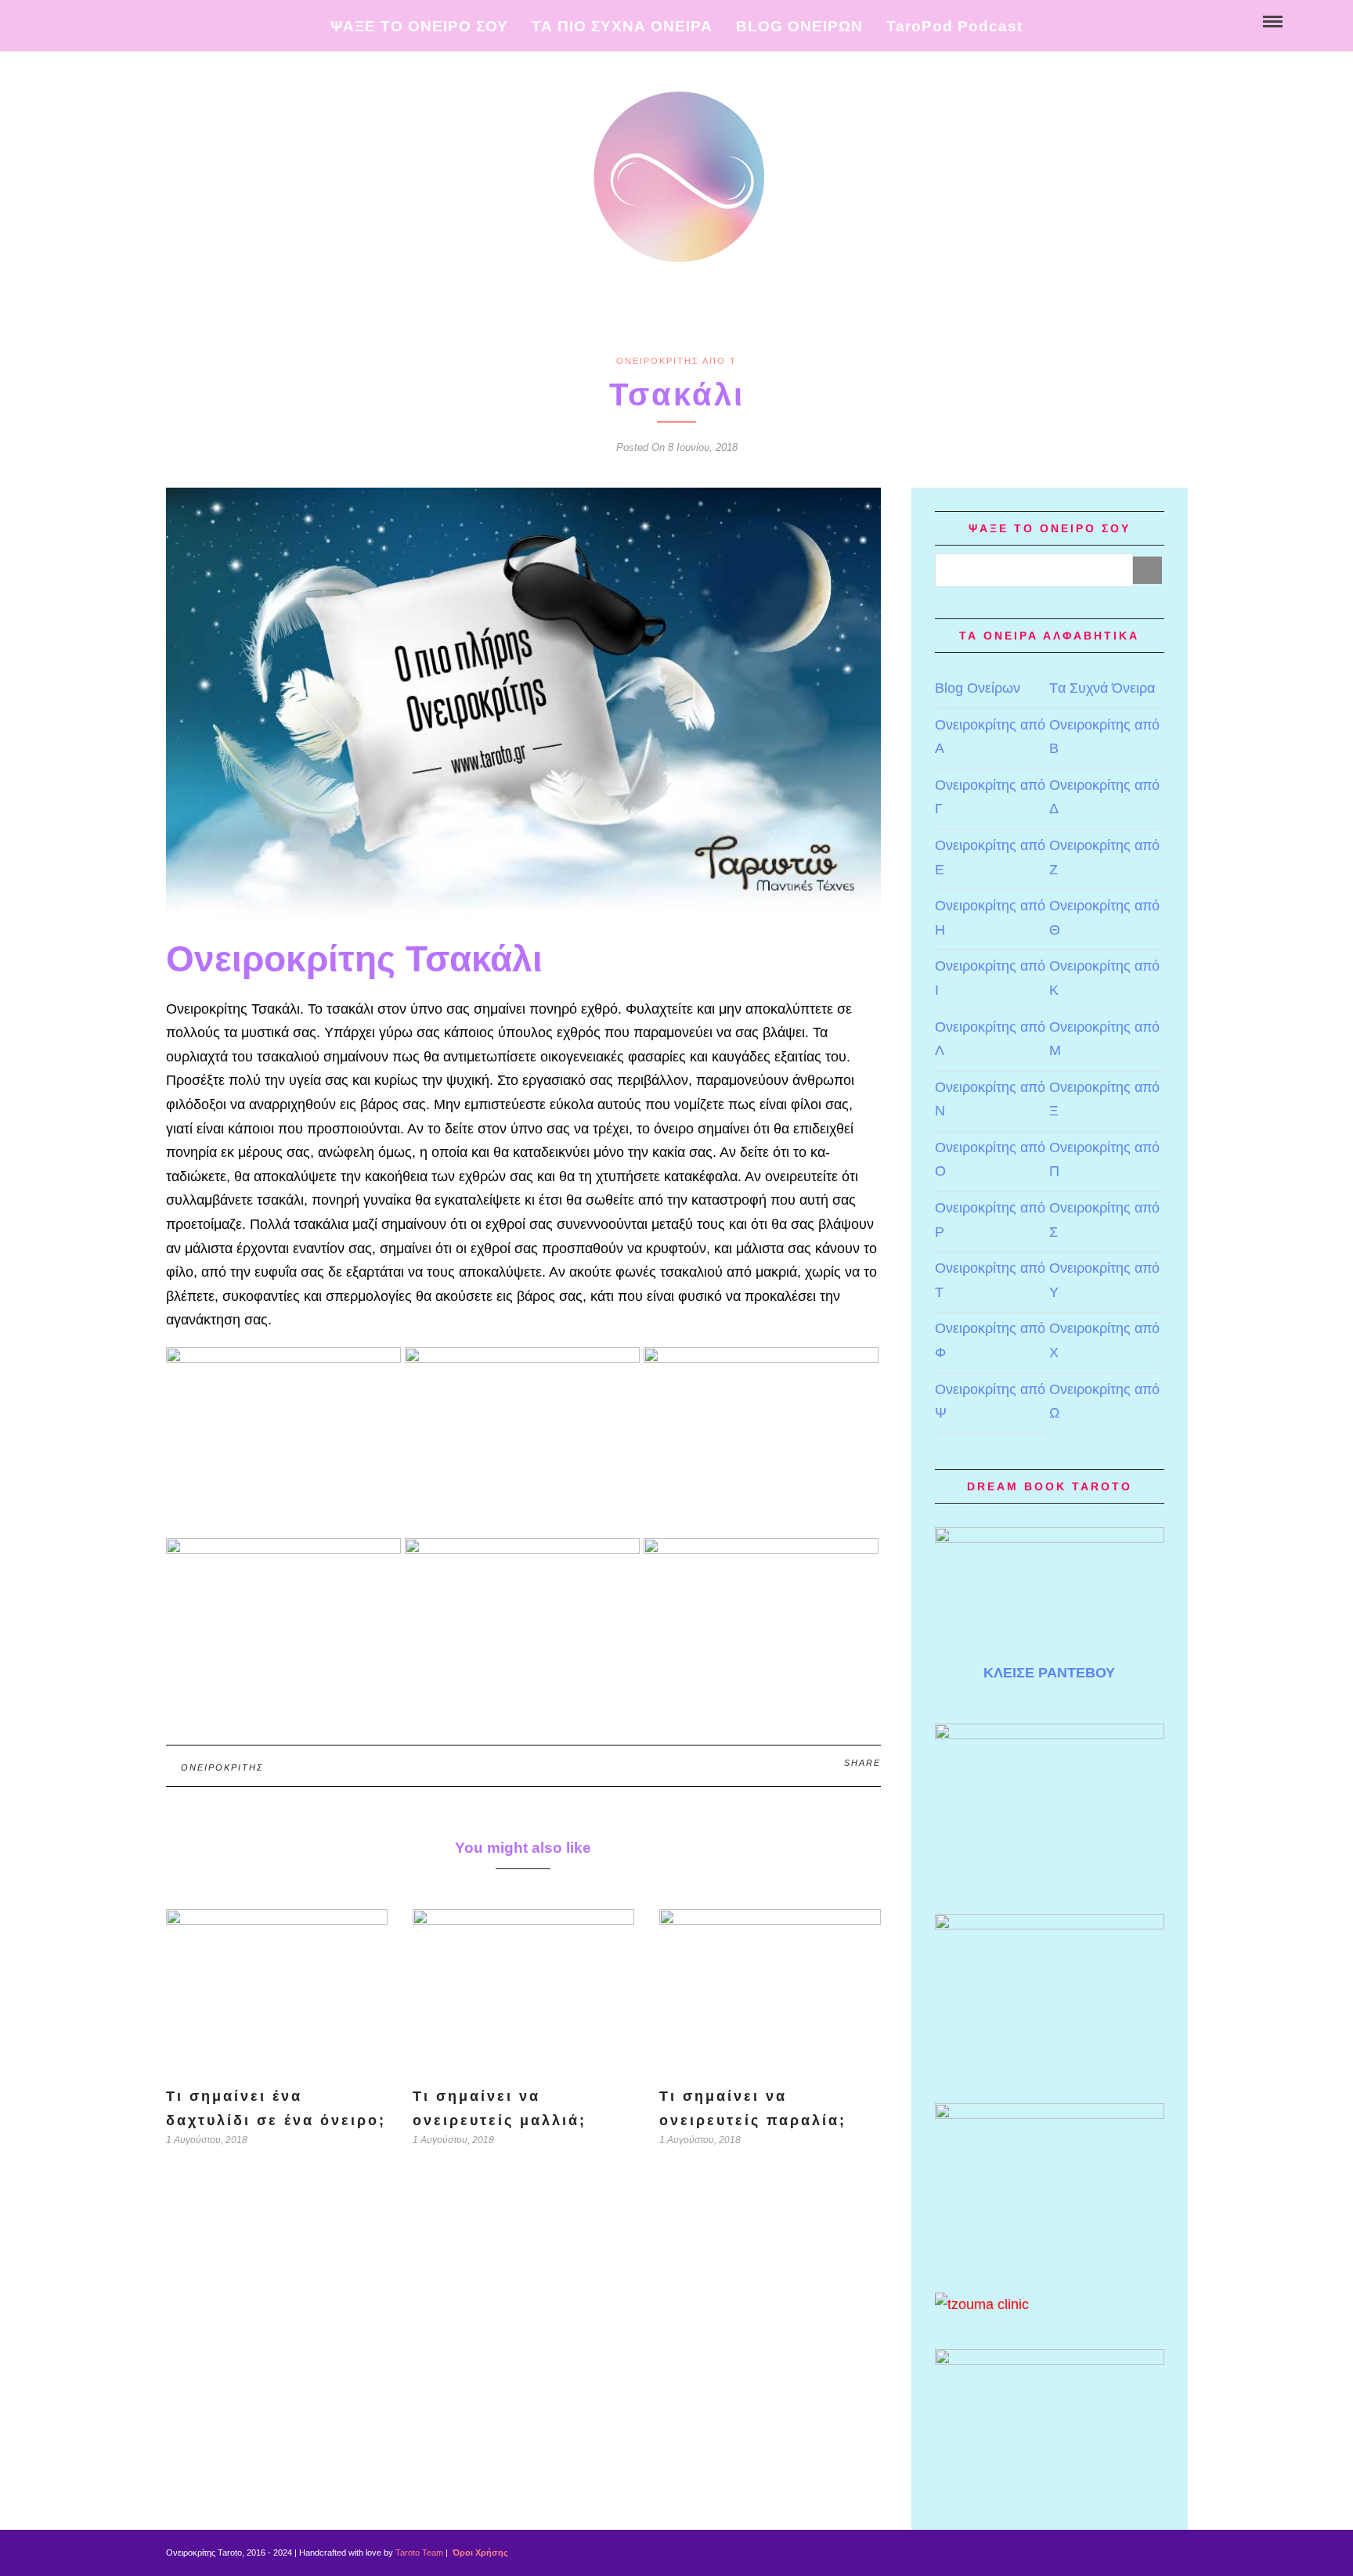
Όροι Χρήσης (479, 2553)
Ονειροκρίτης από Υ (1104, 1280)
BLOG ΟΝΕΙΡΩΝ (799, 26)
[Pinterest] (108, 20)
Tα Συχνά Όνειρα (1102, 688)
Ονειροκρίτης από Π (1104, 1160)
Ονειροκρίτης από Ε (990, 857)
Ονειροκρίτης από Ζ (1104, 857)
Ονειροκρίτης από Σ (1104, 1220)
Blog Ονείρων (978, 688)
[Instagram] (124, 20)
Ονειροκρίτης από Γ (990, 797)
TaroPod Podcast (954, 26)
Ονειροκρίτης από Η (990, 918)
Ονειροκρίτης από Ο (990, 1160)
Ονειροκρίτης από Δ (1104, 797)
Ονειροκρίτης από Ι (990, 978)
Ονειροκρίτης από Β (1104, 737)
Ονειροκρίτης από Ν (990, 1099)
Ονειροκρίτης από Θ (1104, 918)
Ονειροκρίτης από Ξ (1104, 1099)
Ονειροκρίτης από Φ (990, 1340)
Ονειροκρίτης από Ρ (990, 1220)
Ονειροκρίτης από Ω (1104, 1401)
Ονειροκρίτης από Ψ (990, 1401)
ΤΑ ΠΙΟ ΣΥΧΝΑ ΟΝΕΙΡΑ (622, 26)
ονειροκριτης (222, 1767)
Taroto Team (419, 2553)
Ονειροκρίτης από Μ (1104, 1039)
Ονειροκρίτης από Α (990, 737)
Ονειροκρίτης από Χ (1104, 1340)
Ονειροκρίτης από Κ (1104, 978)
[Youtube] (91, 20)
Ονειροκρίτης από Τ (676, 361)
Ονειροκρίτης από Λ (990, 1039)
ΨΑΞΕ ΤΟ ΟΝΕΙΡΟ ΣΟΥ (419, 26)
